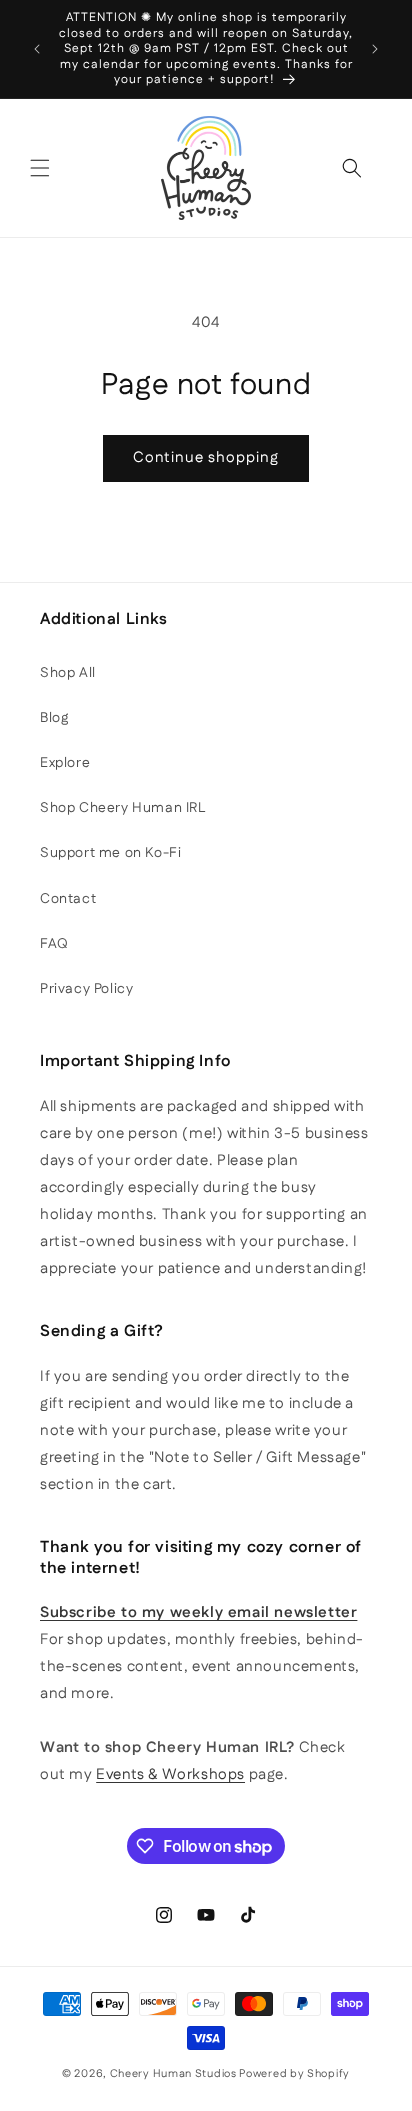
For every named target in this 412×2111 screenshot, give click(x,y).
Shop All (68, 673)
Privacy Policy (86, 989)
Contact (68, 899)
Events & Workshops (170, 1774)
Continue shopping (206, 457)
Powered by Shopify (294, 2074)
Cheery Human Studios (173, 2074)
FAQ (54, 944)
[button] (40, 168)
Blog (54, 718)
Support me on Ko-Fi (110, 853)
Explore (65, 763)
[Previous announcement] (37, 49)
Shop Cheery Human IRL (123, 808)
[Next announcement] (375, 49)
